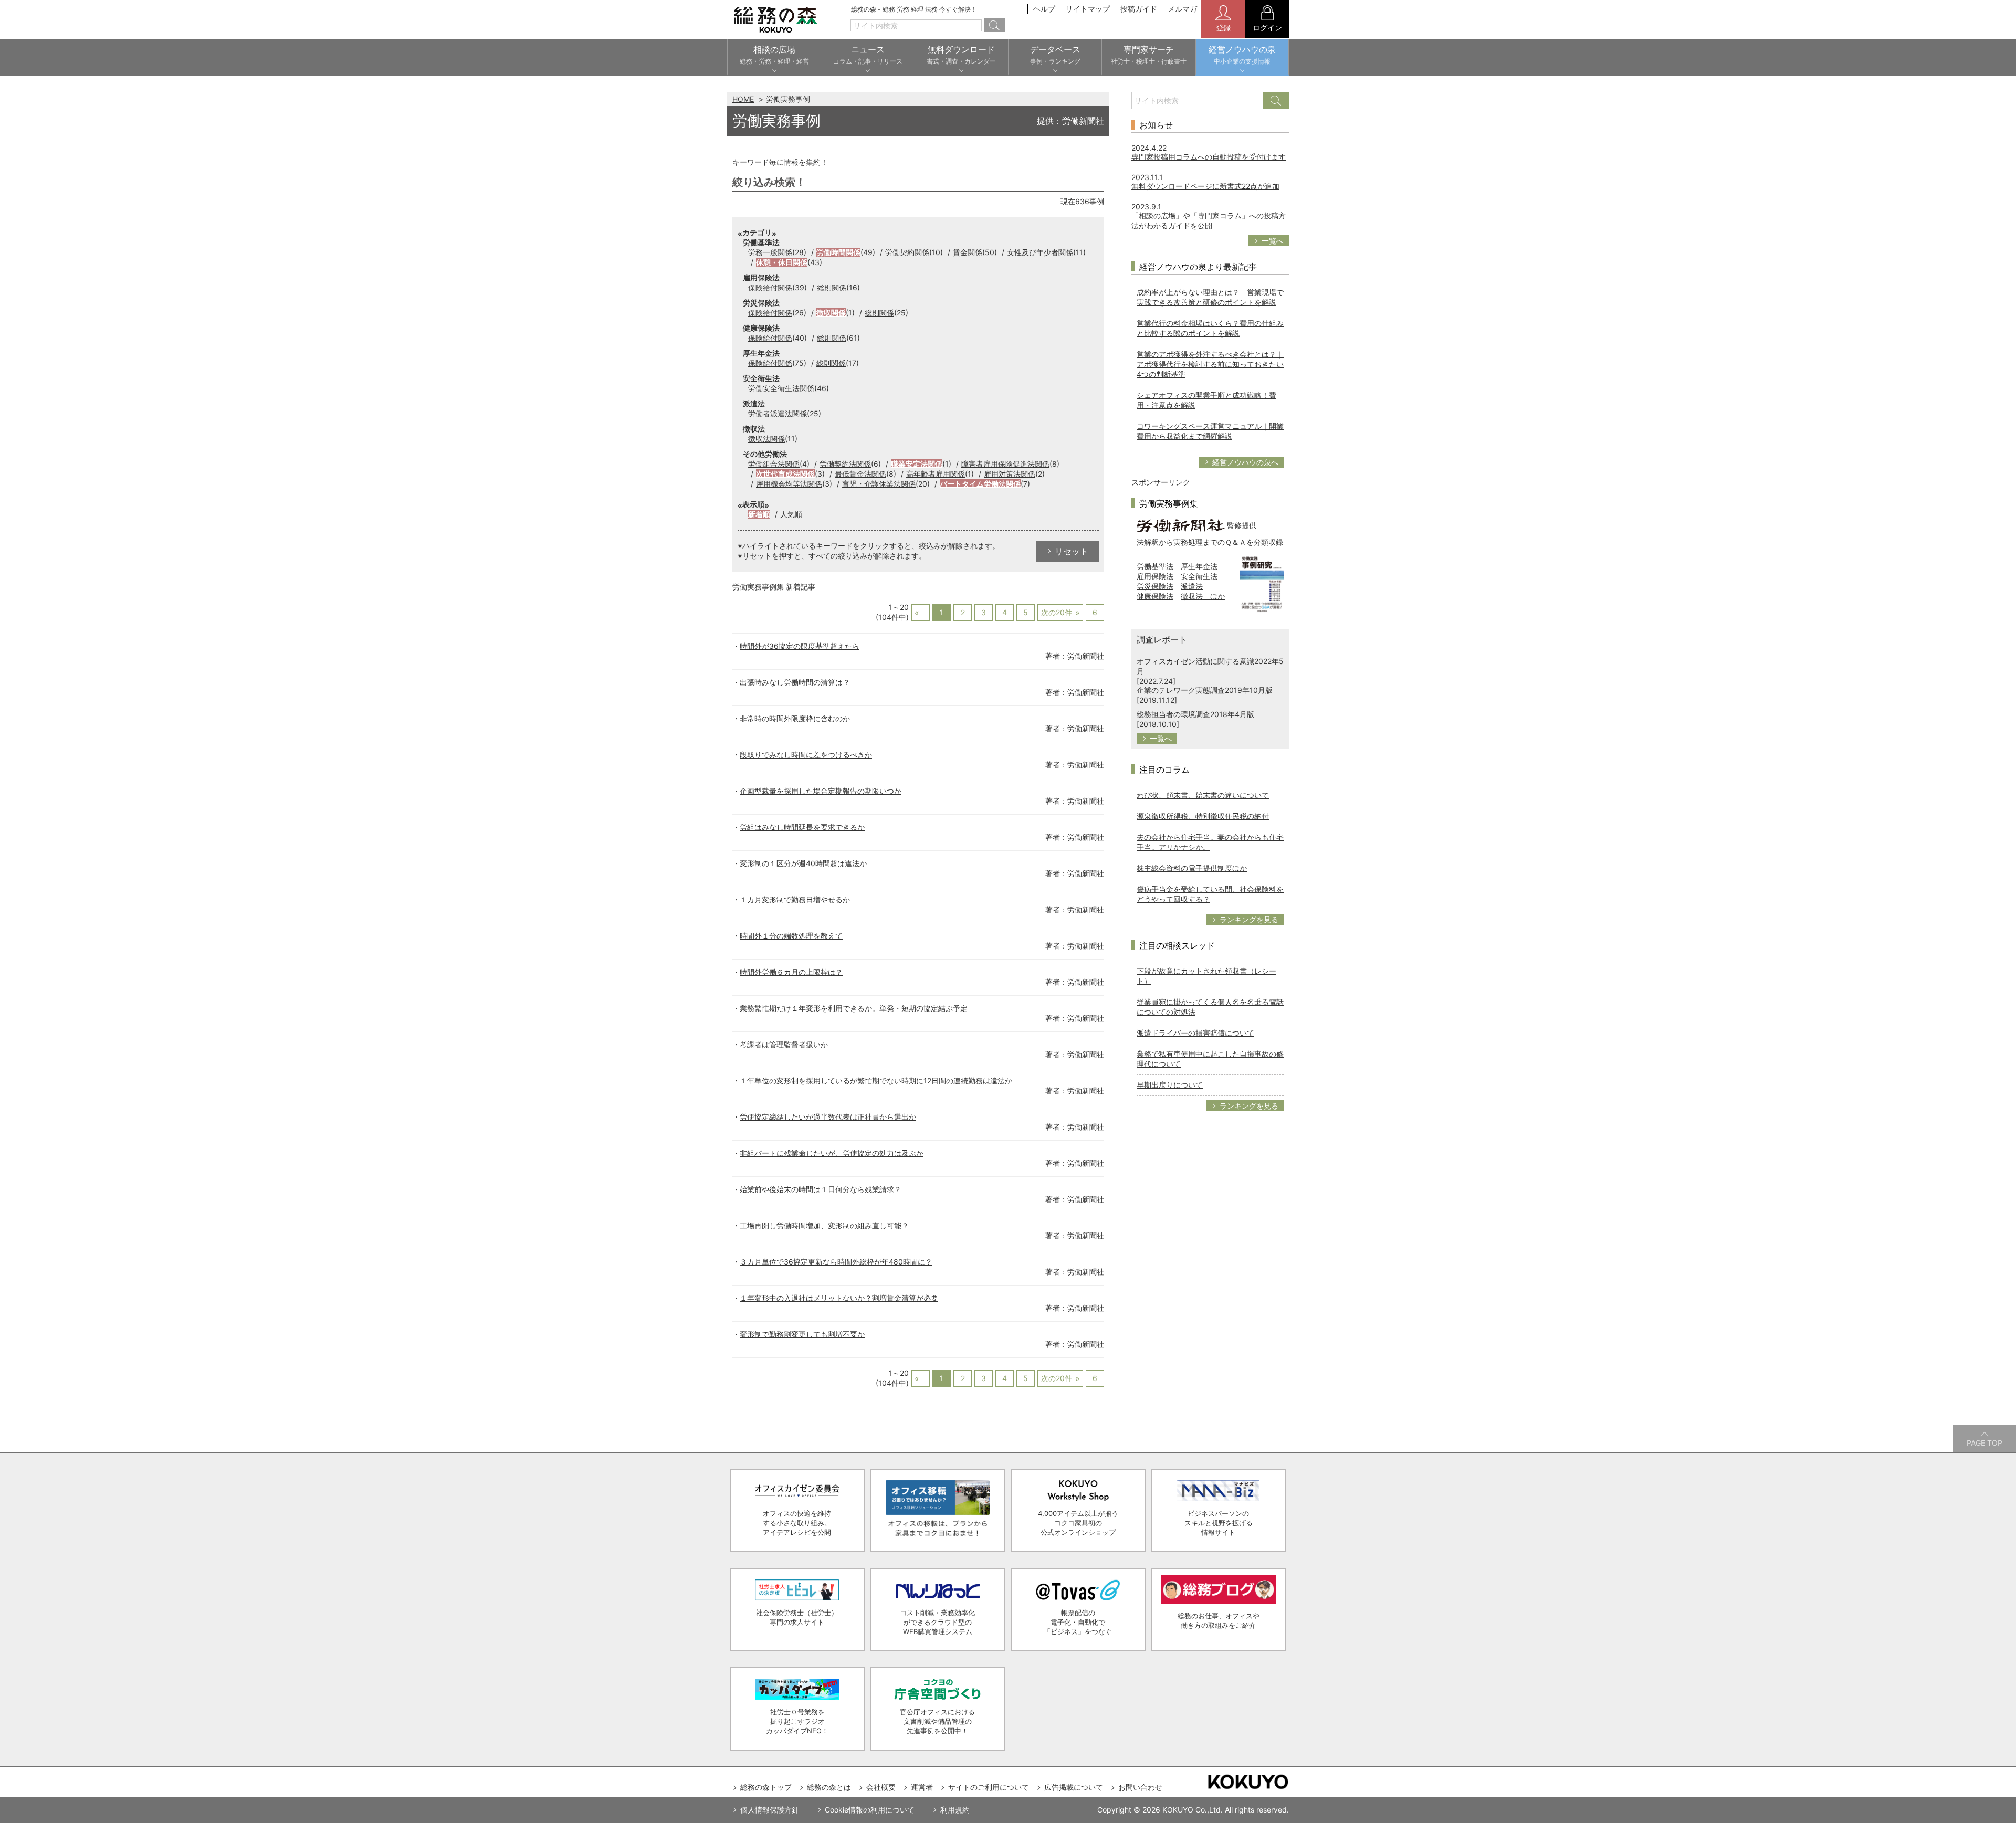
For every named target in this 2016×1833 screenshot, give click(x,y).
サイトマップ (1088, 9)
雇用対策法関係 (1010, 474)
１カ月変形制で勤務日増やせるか (795, 899)
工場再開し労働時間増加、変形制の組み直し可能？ (824, 1225)
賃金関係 (968, 252)
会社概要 (881, 1787)
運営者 (922, 1787)
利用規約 (955, 1810)
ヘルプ (1044, 9)
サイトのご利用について (989, 1787)
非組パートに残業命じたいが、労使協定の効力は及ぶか (832, 1153)
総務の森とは (829, 1787)
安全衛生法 (1199, 576)
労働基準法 (1155, 566)
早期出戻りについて (1170, 1085)
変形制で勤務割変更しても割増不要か (802, 1334)
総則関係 (832, 287)
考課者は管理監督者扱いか (784, 1044)
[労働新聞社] (1181, 525)
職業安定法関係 (917, 464)
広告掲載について (1074, 1787)
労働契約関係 (907, 252)
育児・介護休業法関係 (879, 484)
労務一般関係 (770, 252)
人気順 (791, 514)
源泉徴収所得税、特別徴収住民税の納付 (1203, 816)
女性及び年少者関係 (1040, 252)
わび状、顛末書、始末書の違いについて (1203, 795)
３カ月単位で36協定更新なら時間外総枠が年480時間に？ (836, 1262)
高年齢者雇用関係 (936, 474)
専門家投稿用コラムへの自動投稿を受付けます (1209, 157)
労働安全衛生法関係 (781, 388)
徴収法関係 (766, 439)
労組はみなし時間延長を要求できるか (802, 827)
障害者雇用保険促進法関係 (1005, 464)
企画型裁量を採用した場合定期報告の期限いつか (821, 791)
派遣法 (1192, 586)
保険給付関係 (770, 287)
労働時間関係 (838, 252)
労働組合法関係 (774, 464)
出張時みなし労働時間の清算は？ (795, 682)
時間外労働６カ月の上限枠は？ (791, 972)
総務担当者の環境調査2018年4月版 (1195, 714)
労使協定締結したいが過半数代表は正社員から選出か (828, 1117)
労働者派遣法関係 (778, 413)
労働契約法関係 (845, 464)
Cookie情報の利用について (870, 1810)
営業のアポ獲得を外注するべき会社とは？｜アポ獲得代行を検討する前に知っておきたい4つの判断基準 (1210, 364)
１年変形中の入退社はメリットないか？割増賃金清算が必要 (839, 1298)
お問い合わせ (1140, 1787)
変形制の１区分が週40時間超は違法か (803, 863)
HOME (743, 99)
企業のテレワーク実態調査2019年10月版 (1205, 690)
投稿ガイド (1139, 9)
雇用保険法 (1155, 576)
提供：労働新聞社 (1070, 121)
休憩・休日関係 (782, 262)
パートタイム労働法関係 (980, 484)
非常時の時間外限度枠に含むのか (795, 718)
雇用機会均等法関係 (789, 484)
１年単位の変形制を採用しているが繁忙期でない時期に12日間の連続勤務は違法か (876, 1081)
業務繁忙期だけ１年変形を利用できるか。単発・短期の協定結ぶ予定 (854, 1008)
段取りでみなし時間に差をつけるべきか (806, 755)
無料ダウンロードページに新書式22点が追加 (1205, 186)
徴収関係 (831, 313)
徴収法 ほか (1203, 596)
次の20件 (1057, 612)
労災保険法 (1155, 586)
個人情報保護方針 (770, 1810)
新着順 (759, 514)
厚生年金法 (1199, 566)
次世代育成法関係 (785, 474)
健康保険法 (1155, 596)
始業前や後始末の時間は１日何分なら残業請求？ (821, 1189)
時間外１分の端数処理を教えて (791, 936)
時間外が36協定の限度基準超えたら (800, 646)
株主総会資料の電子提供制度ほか (1192, 868)
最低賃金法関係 (860, 474)
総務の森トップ (766, 1787)
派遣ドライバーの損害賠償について (1195, 1033)
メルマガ (1182, 9)
